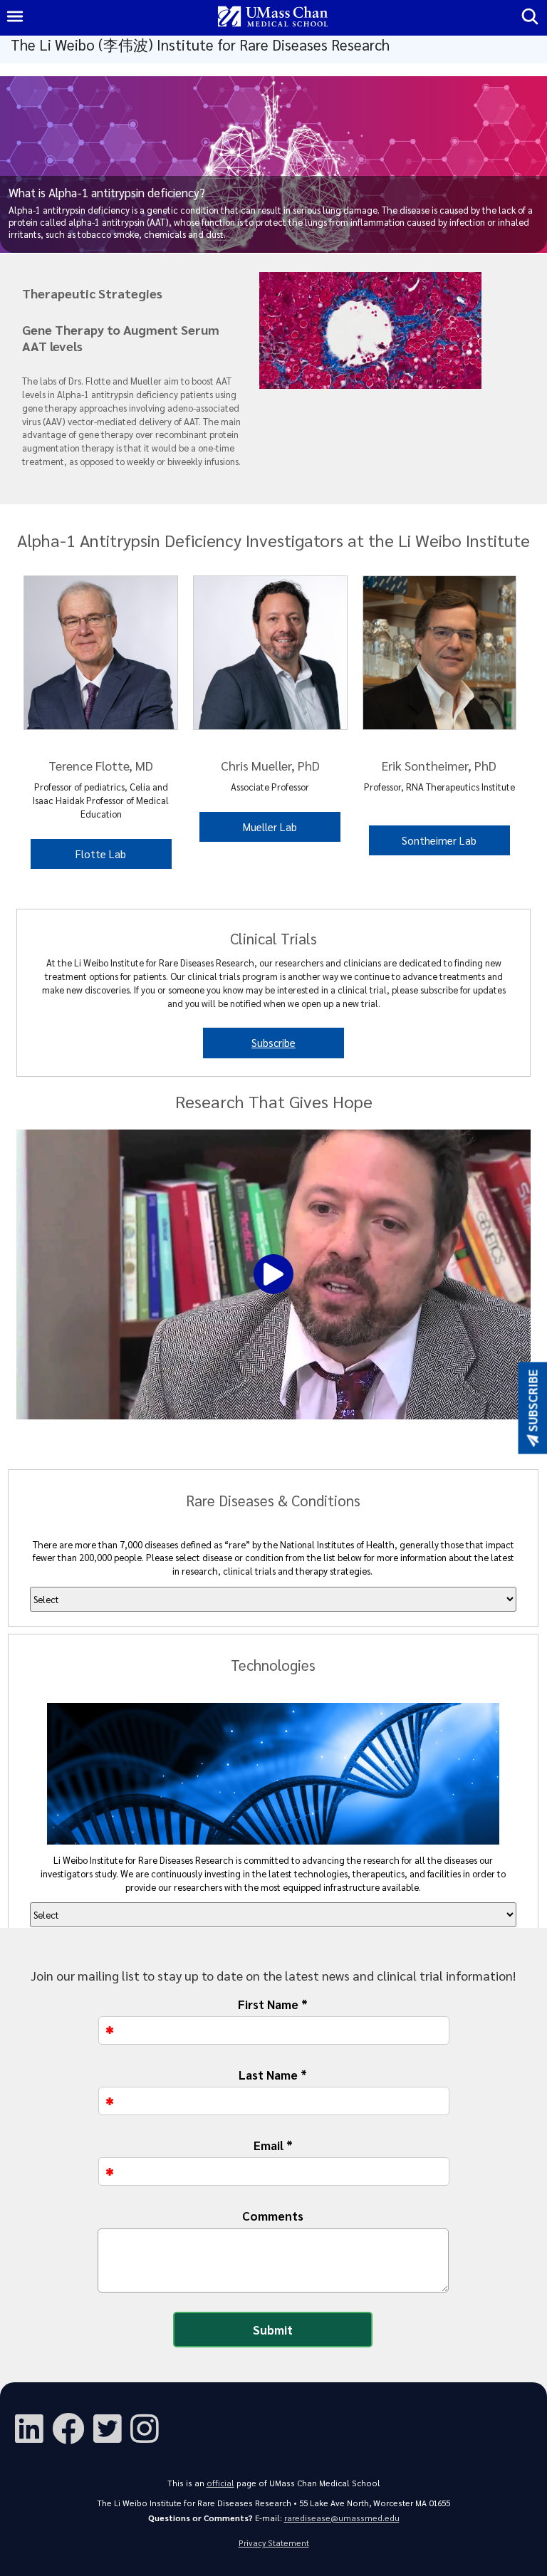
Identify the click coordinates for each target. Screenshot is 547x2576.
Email (273, 2145)
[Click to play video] (273, 1274)
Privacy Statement (274, 2543)
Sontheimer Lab (439, 840)
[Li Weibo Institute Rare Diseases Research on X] (112, 2427)
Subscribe (273, 1042)
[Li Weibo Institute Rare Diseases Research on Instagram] (149, 2427)
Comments (273, 2216)
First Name (273, 2004)
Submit (273, 2330)
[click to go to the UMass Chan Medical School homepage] (273, 17)
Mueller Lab (270, 826)
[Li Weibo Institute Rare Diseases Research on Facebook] (73, 2427)
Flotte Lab (101, 854)
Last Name (273, 2075)
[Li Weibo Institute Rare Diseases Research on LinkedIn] (33, 2427)
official (220, 2483)
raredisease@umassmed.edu (342, 2518)
